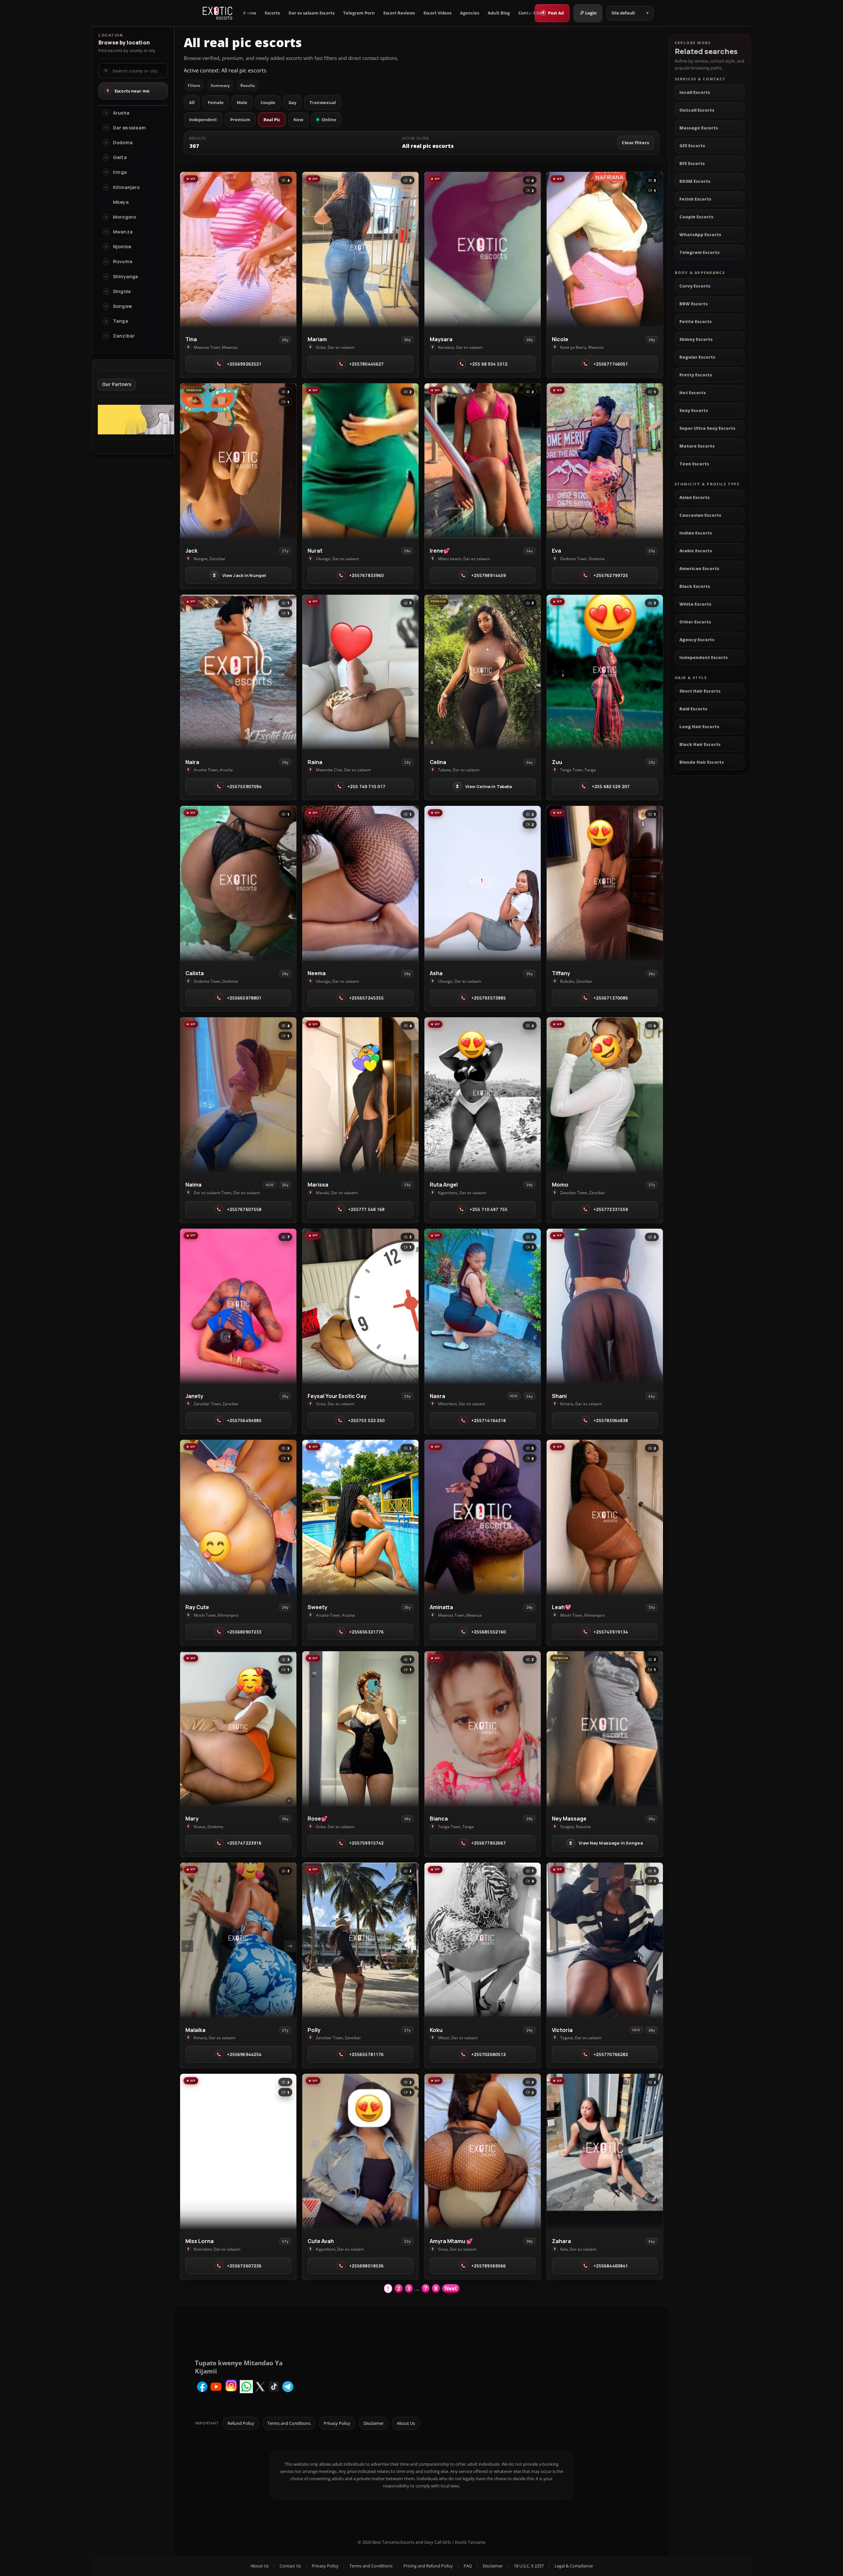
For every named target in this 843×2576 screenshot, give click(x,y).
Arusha (121, 113)
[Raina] (360, 672)
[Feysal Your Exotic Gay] (360, 1306)
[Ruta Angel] (483, 1095)
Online (329, 120)
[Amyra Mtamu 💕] (483, 2151)
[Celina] (483, 672)
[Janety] (238, 1306)
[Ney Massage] (605, 1729)
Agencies (470, 13)
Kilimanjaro (126, 187)
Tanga (121, 321)
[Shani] (605, 1306)
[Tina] (238, 249)
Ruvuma (123, 261)
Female (216, 102)
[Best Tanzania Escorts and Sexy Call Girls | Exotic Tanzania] (218, 13)
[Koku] (483, 1940)
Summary (220, 85)
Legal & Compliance (574, 2566)
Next (451, 2288)
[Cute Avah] (360, 2151)
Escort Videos (437, 13)
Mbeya (121, 202)
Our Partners (117, 384)
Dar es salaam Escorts (312, 13)
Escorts (272, 13)
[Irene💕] (483, 461)
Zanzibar (124, 336)
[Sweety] (360, 1517)
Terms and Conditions (289, 2423)
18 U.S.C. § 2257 (529, 2566)
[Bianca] (483, 1729)
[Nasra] (483, 1306)
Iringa (120, 172)
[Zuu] (605, 672)
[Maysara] (483, 249)
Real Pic (272, 120)
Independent (203, 120)
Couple (268, 102)
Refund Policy (241, 2423)
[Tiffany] (605, 883)
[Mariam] (360, 249)
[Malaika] (238, 1940)
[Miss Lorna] (238, 2151)
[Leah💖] (605, 1517)
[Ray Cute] (238, 1517)
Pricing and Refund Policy (428, 2566)
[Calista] (238, 883)
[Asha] (483, 883)
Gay (292, 102)
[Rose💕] (360, 1729)
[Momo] (605, 1095)
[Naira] (238, 672)
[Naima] (238, 1095)
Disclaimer (374, 2423)
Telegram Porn (359, 13)
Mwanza (123, 232)
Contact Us (530, 13)
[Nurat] (360, 461)
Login (591, 13)
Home (250, 13)
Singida (122, 291)
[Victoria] (605, 1940)
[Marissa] (360, 1095)
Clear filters (635, 143)
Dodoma (123, 143)
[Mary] (238, 1729)
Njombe (122, 247)
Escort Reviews (399, 13)
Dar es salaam (129, 128)
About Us (406, 2423)
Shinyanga (125, 277)
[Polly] (360, 1940)
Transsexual (323, 102)
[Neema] (360, 883)
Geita (120, 157)
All (192, 102)
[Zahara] (605, 2151)
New (298, 120)
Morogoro (124, 217)
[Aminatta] (483, 1517)
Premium (240, 120)
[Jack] (238, 461)
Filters (194, 85)
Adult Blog (499, 13)
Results (248, 85)
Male (242, 102)
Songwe (122, 306)
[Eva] (605, 461)
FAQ (468, 2566)
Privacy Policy (337, 2423)
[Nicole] (605, 249)
